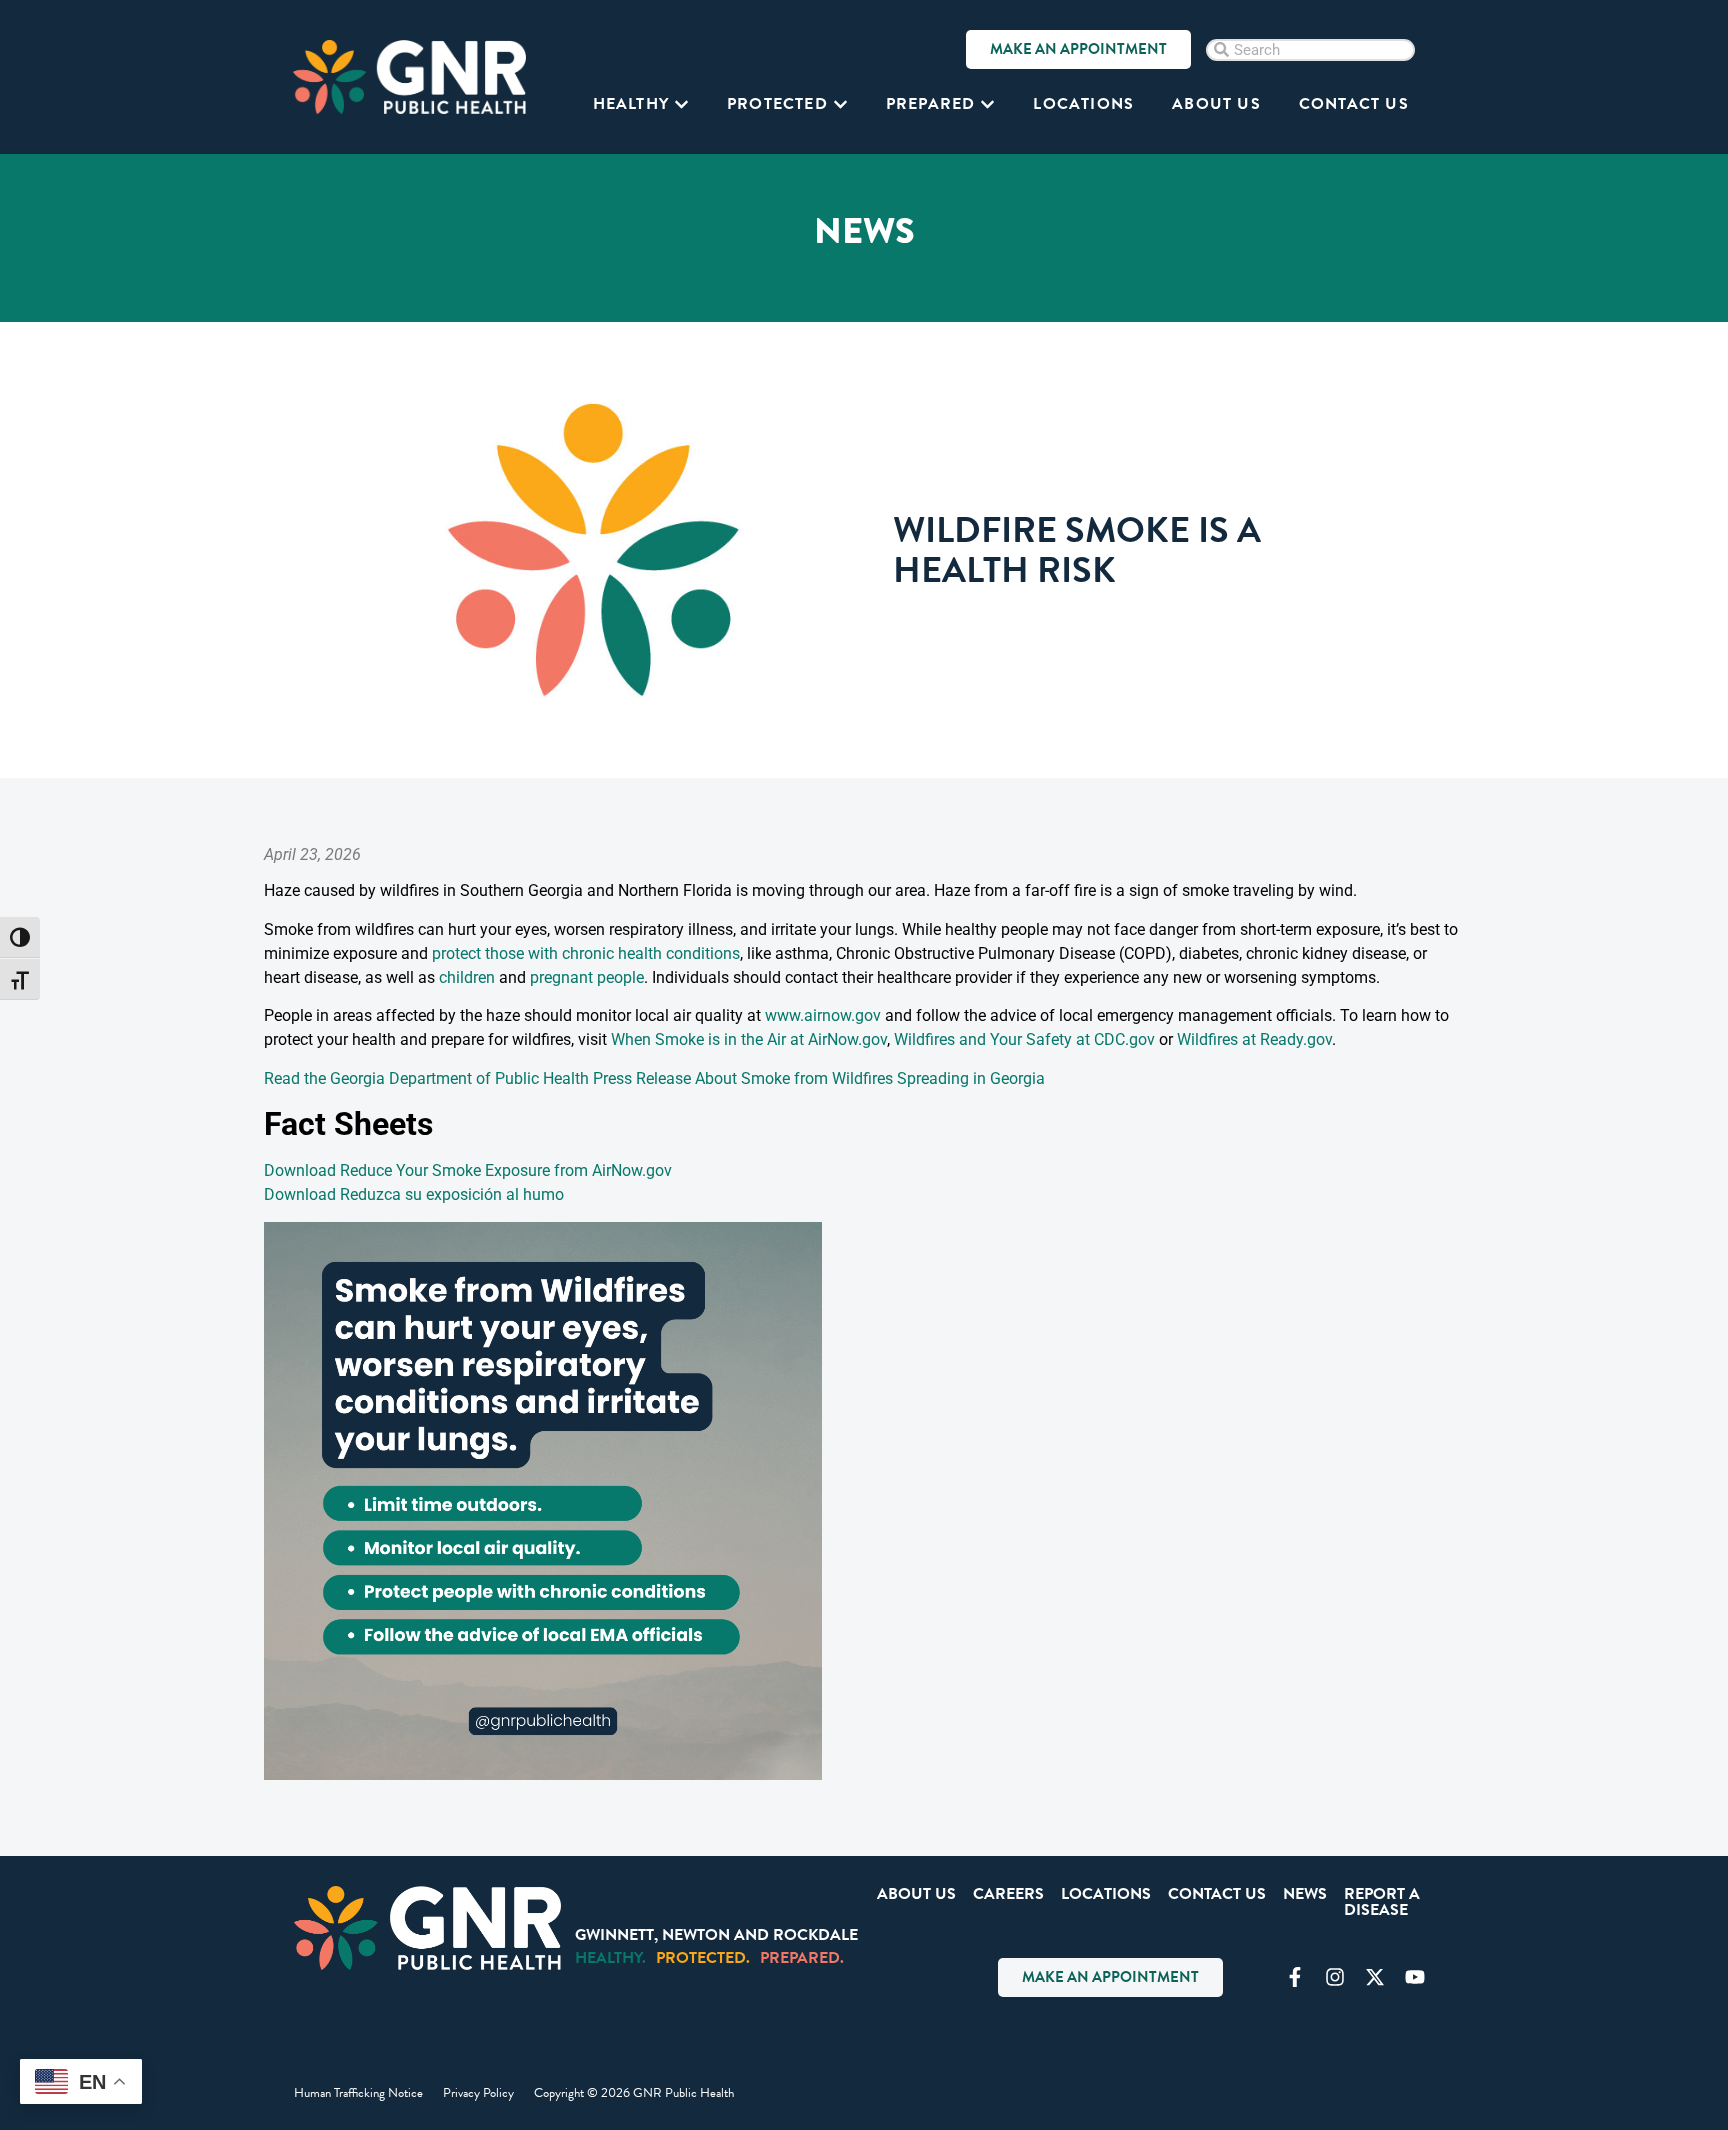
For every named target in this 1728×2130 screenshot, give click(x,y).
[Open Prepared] (987, 104)
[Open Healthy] (681, 104)
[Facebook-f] (1295, 1977)
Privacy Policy (478, 2093)
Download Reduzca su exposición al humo (414, 1194)
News (1305, 1894)
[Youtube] (1415, 1977)
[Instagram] (1335, 1977)
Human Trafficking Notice (358, 2093)
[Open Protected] (840, 104)
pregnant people (587, 977)
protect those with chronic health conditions (586, 953)
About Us (916, 1894)
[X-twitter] (1375, 1977)
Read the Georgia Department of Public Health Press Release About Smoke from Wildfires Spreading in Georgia (654, 1078)
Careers (1008, 1894)
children (467, 977)
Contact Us (1217, 1894)
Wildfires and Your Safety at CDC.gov (1024, 1039)
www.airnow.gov (823, 1015)
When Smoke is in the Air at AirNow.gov (749, 1039)
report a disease (1382, 1902)
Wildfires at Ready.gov (1254, 1039)
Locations (1106, 1894)
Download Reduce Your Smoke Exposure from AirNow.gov (468, 1170)
